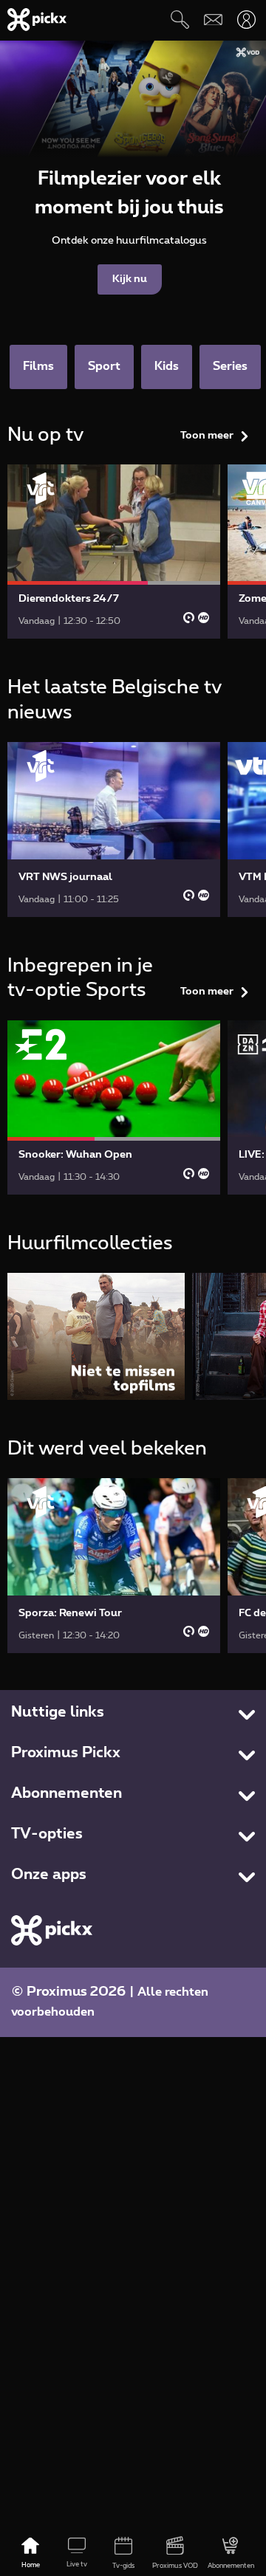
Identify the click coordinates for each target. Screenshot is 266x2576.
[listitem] (96, 1336)
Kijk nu (130, 279)
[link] (114, 552)
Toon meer (207, 436)
